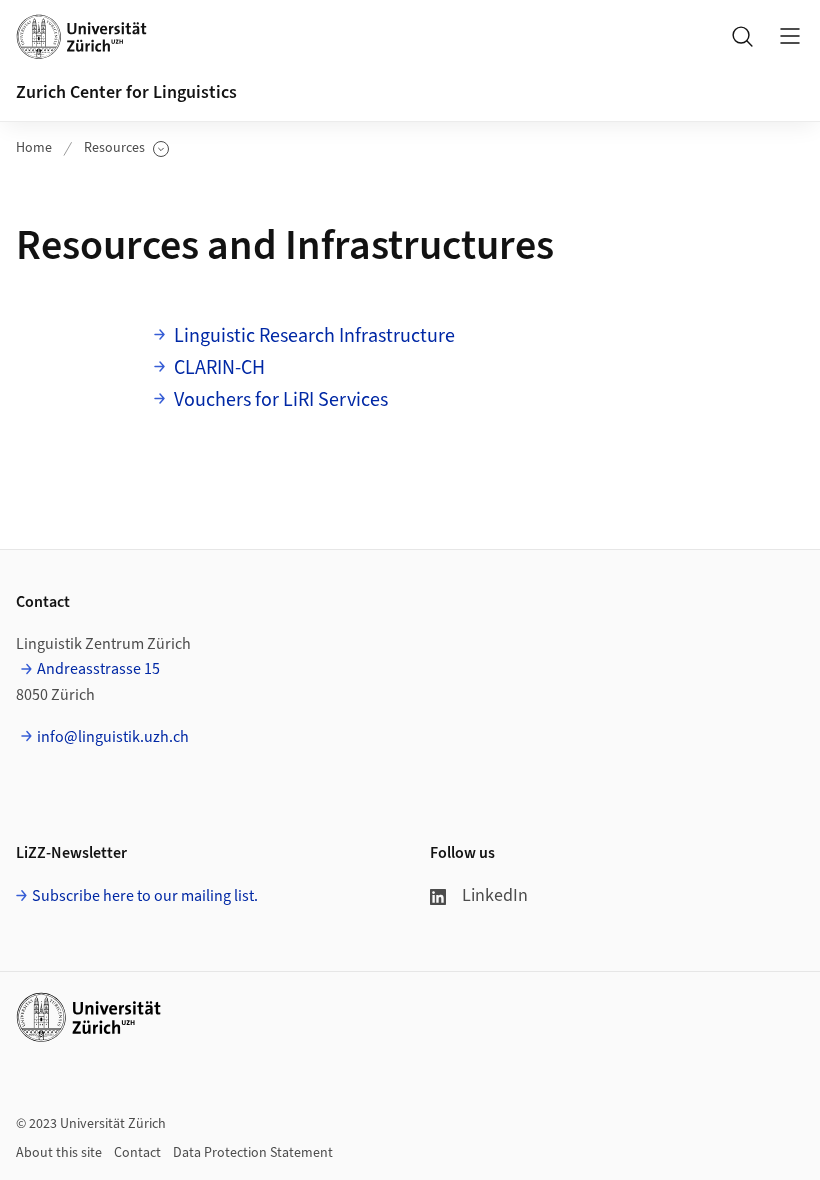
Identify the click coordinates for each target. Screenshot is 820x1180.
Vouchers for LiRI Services (281, 400)
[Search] (742, 36)
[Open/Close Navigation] (790, 36)
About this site (59, 1153)
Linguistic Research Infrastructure (314, 336)
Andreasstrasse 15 (98, 669)
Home (34, 148)
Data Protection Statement (253, 1153)
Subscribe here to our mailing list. (145, 896)
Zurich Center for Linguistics (126, 92)
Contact (137, 1153)
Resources (126, 148)
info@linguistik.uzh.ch (113, 737)
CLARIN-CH (219, 368)
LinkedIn (495, 895)
